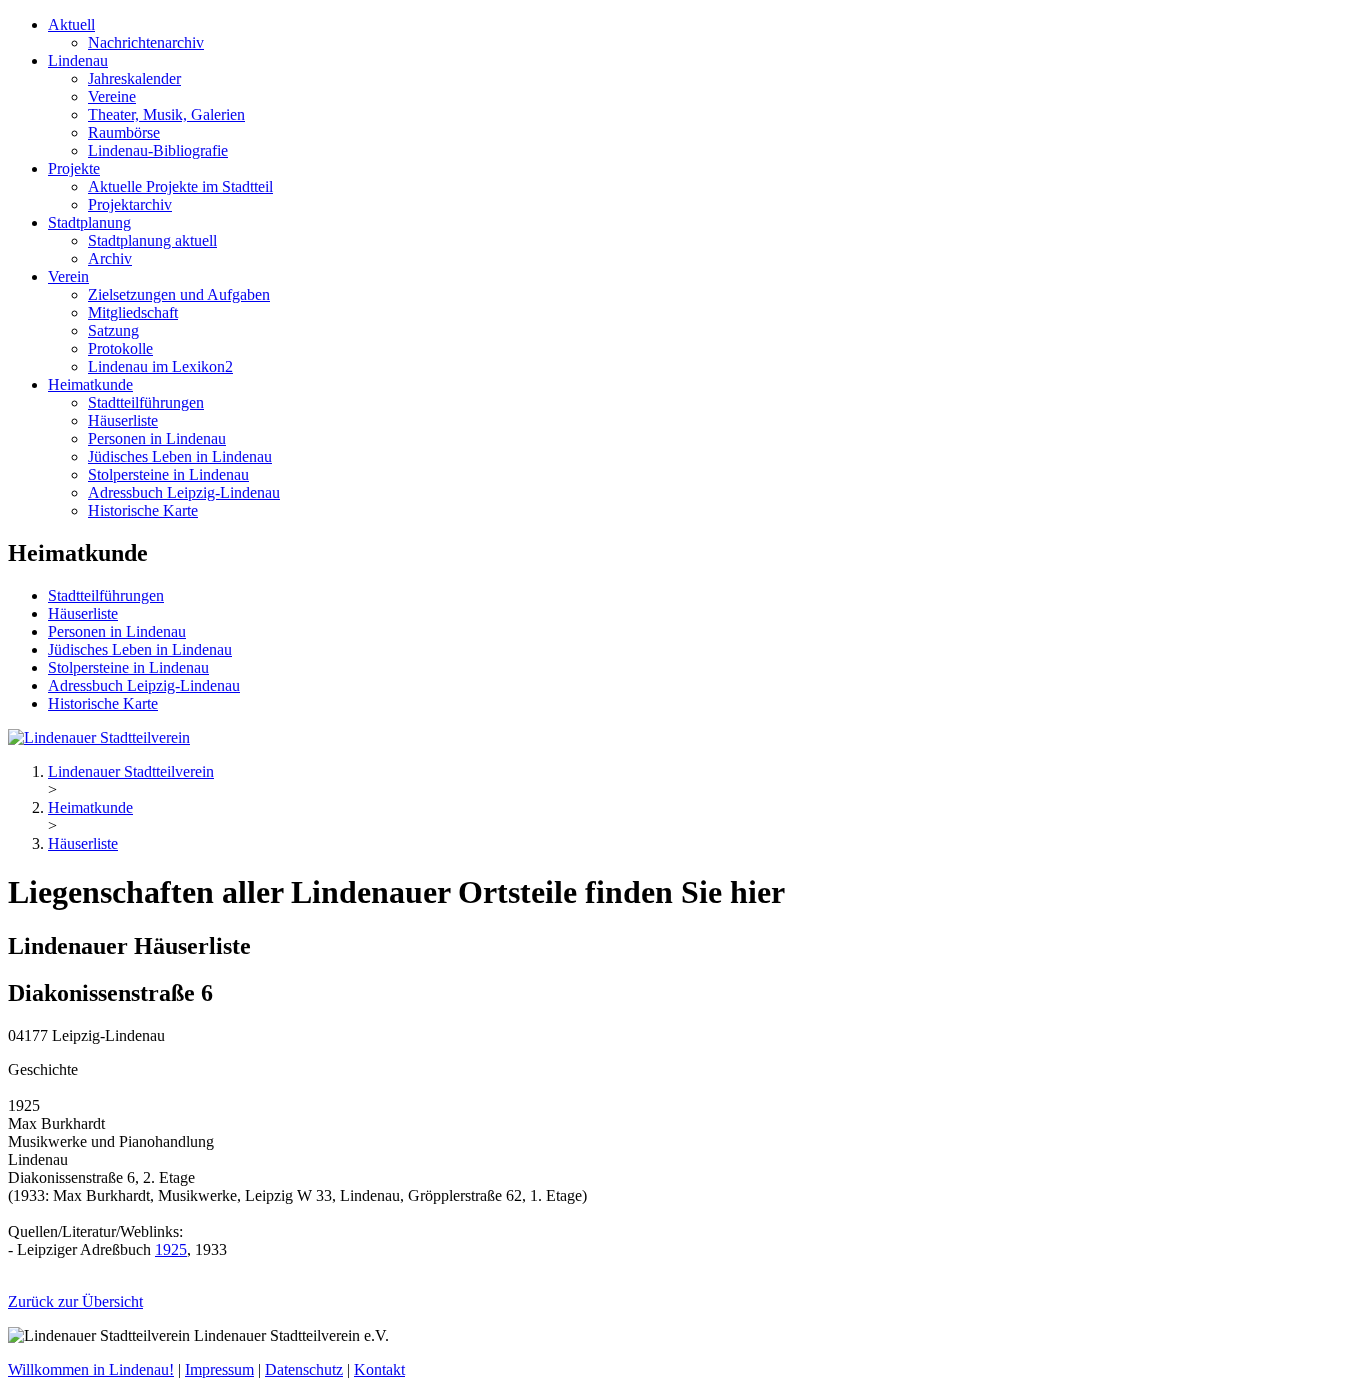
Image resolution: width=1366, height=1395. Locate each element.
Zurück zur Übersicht (75, 1301)
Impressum (219, 1369)
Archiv (110, 258)
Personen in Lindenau (157, 438)
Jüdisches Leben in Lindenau (180, 456)
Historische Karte (143, 510)
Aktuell (71, 24)
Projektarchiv (130, 204)
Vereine (112, 96)
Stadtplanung (89, 222)
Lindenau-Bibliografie (158, 150)
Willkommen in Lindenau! (91, 1369)
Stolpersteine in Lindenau (168, 474)
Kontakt (379, 1369)
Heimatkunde (90, 384)
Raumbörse (124, 132)
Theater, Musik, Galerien (166, 114)
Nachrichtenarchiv (146, 42)
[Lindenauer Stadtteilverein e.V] (99, 737)
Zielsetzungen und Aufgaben (179, 294)
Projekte (74, 168)
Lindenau (78, 60)
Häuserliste (123, 420)
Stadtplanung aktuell (152, 240)
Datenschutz (304, 1369)
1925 (171, 1249)
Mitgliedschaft (133, 312)
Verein (68, 276)
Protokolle (120, 348)
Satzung (113, 330)
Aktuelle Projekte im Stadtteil (180, 186)
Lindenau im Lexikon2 (160, 366)
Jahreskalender (134, 78)
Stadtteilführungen (146, 402)
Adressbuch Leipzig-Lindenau (184, 492)
